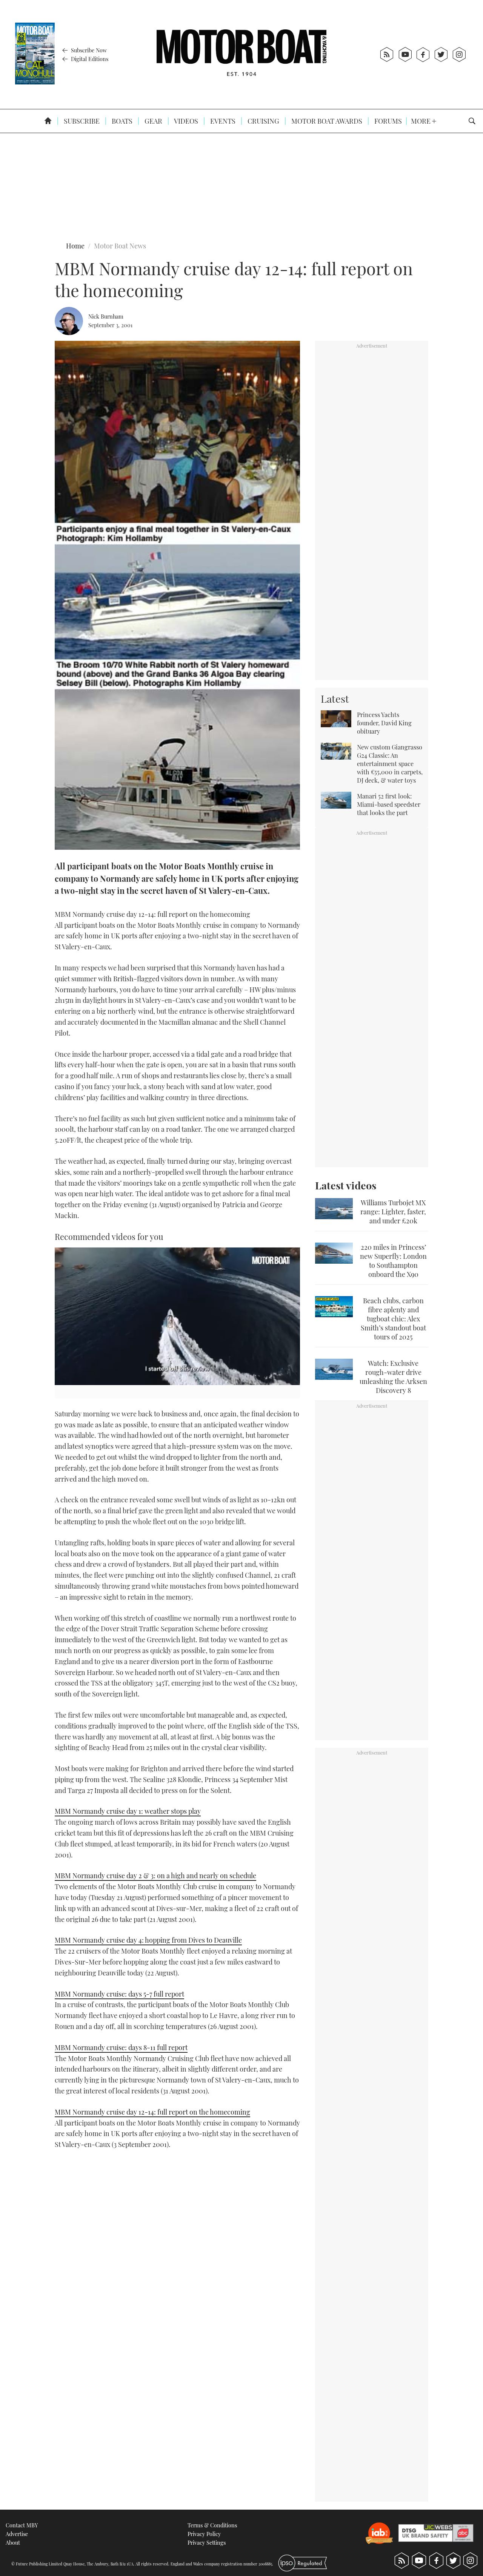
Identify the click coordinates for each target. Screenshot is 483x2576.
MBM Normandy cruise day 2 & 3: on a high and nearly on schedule (155, 1876)
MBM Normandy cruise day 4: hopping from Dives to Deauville (148, 1940)
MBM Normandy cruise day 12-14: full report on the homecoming (152, 2112)
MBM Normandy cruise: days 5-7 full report (119, 1994)
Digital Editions (89, 59)
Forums (387, 121)
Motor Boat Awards (326, 121)
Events (222, 121)
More (421, 121)
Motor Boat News (120, 246)
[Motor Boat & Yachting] (241, 54)
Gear (153, 121)
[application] (177, 1316)
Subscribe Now (88, 50)
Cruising (263, 121)
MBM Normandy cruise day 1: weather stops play (128, 1811)
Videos (185, 121)
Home (75, 246)
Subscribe (81, 121)
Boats (121, 121)
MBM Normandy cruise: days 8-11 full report (121, 2047)
